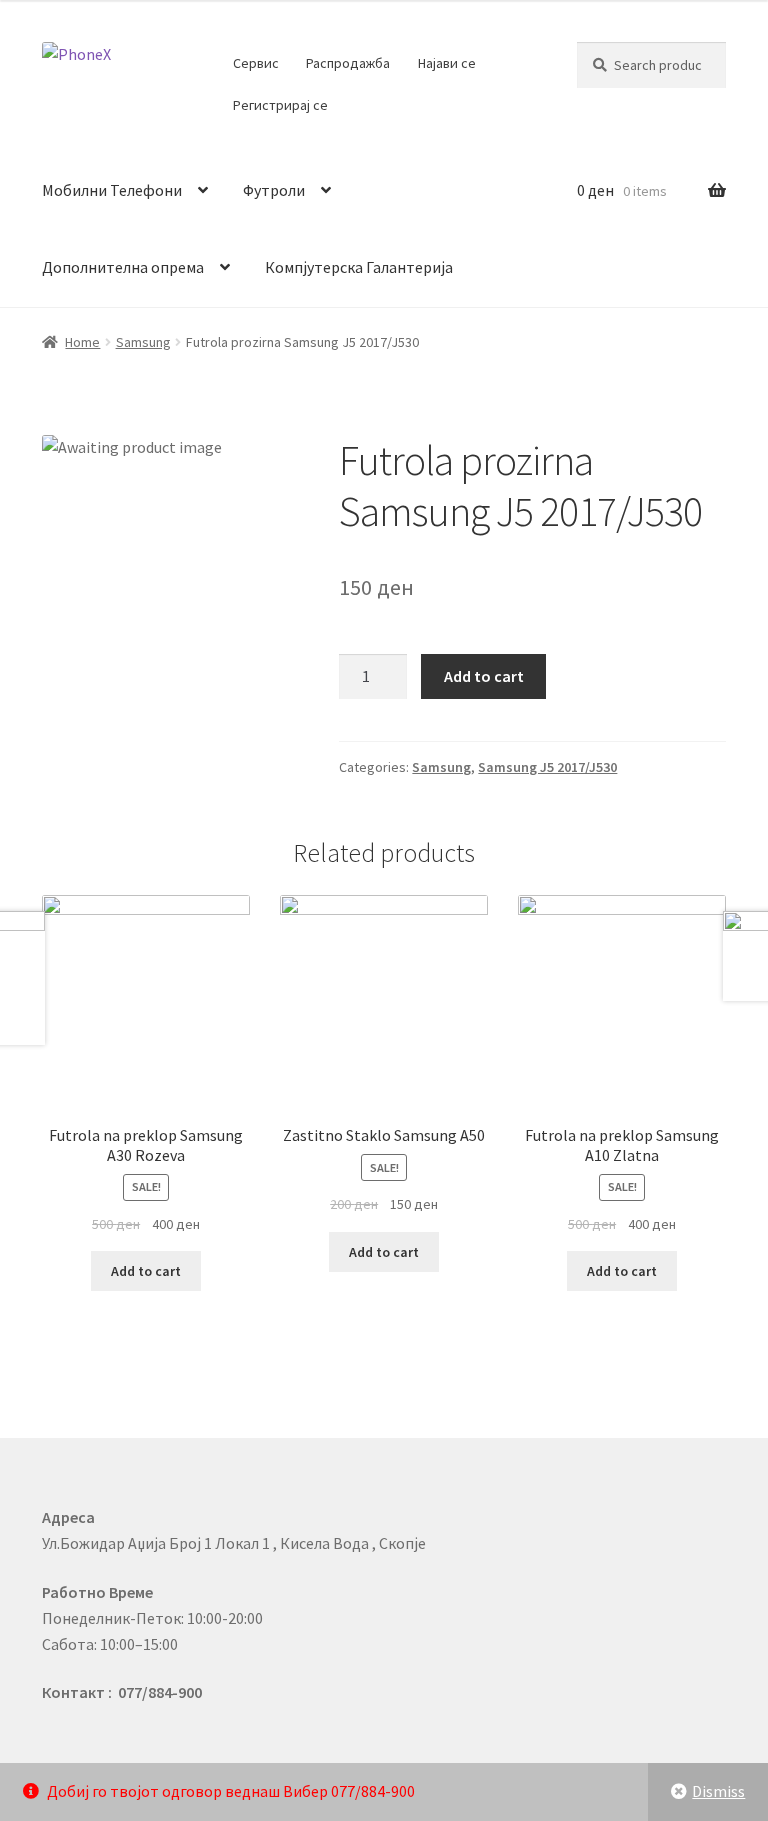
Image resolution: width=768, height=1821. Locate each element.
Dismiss (718, 1791)
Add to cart (484, 676)
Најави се (447, 63)
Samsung (143, 342)
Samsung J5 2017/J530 (547, 767)
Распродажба (348, 63)
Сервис (256, 63)
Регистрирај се (280, 105)
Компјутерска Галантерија (359, 267)
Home (82, 342)
